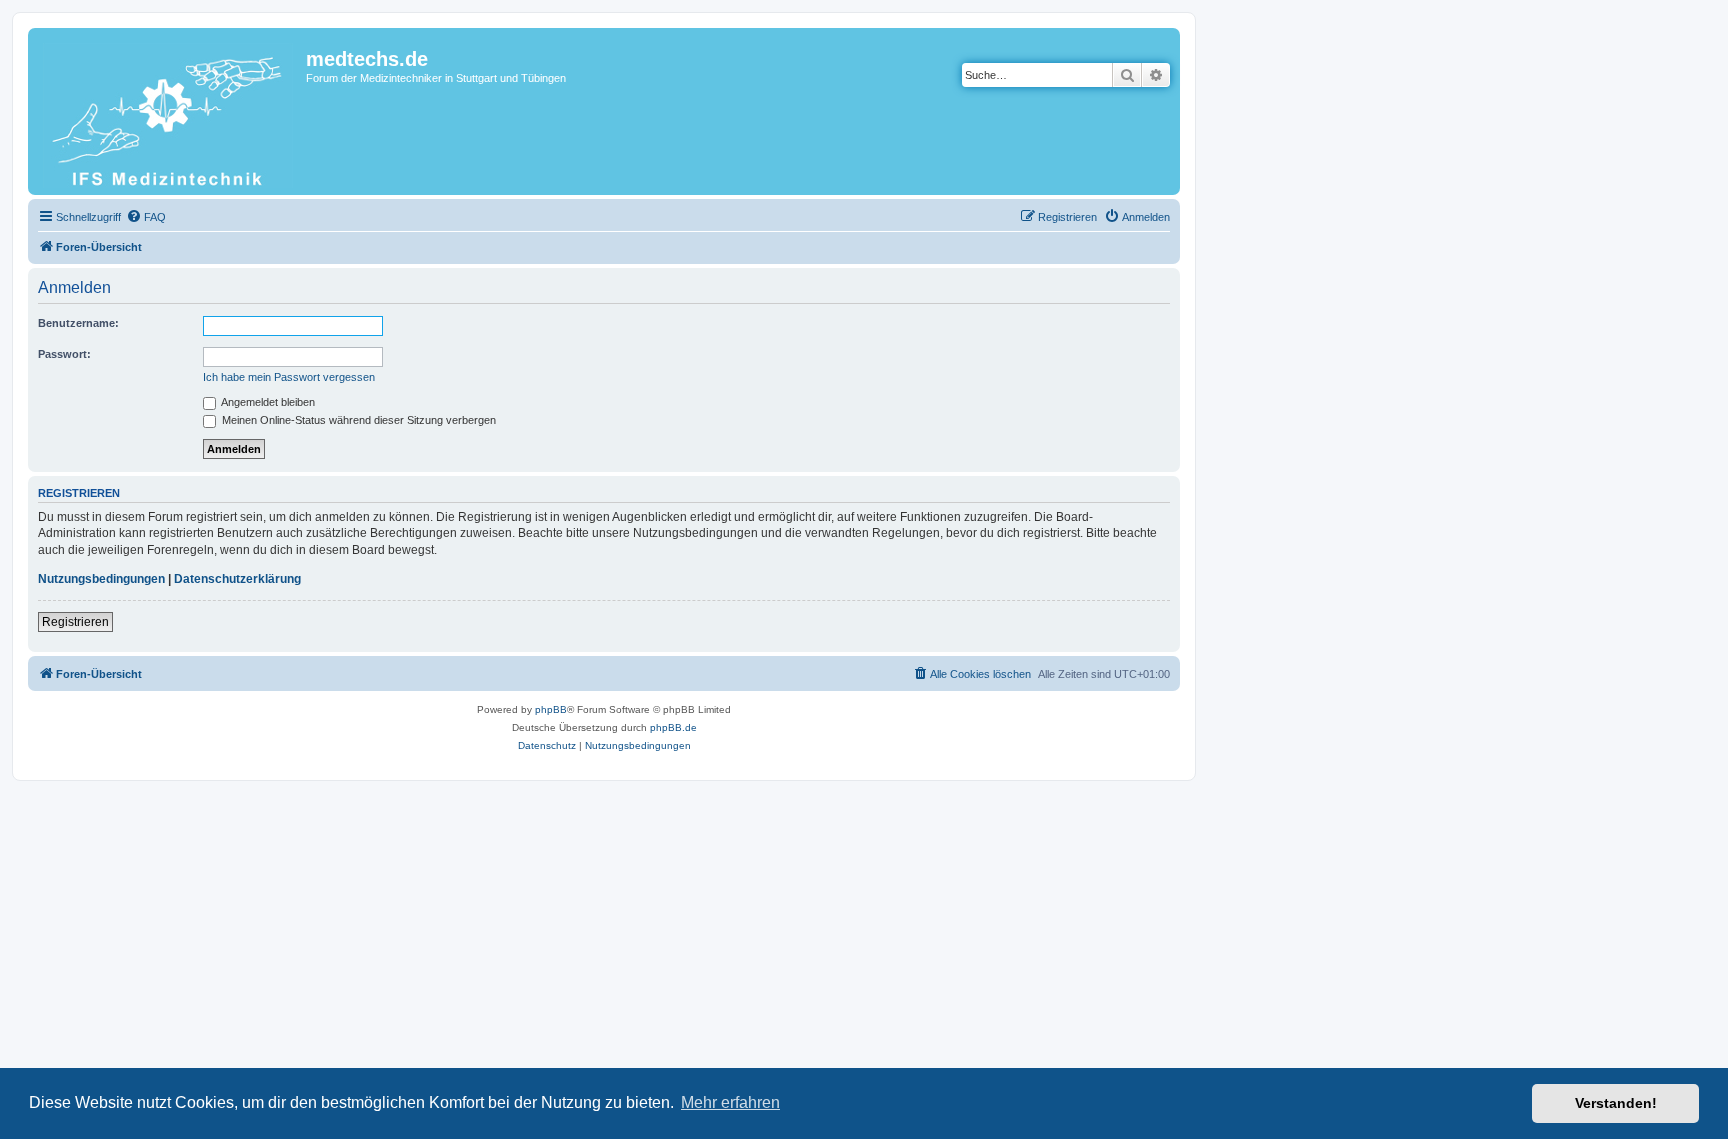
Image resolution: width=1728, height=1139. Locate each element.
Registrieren (75, 622)
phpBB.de (673, 727)
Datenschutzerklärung (237, 579)
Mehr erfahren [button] (730, 1102)
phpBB (551, 709)
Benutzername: (78, 323)
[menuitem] (146, 217)
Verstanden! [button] (1616, 1103)
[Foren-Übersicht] (169, 111)
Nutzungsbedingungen (101, 579)
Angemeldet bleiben (267, 402)
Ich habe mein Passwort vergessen (289, 377)
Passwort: (64, 354)
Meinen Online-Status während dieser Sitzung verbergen (357, 420)
